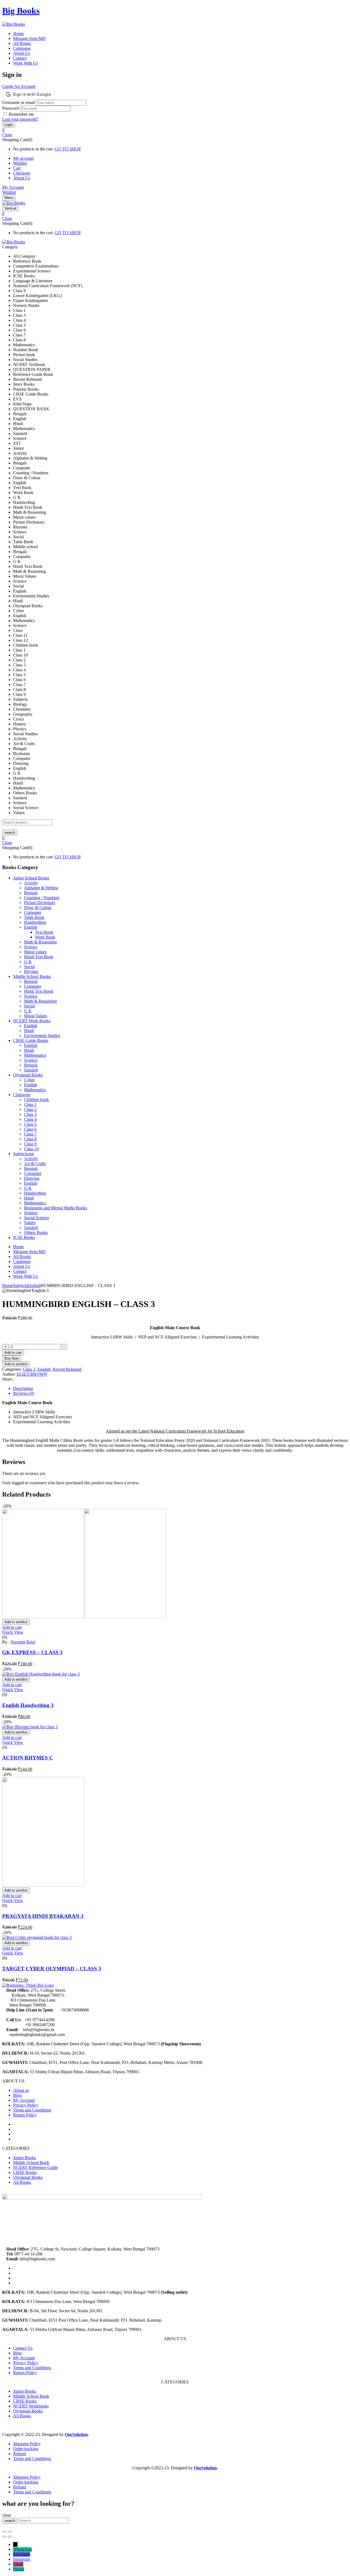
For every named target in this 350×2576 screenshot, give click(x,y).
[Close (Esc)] (4, 2532)
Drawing (32, 1178)
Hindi (29, 1031)
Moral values (35, 952)
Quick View (13, 1632)
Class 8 (30, 1139)
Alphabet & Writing (41, 888)
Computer (33, 912)
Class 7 (30, 1134)
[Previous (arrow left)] (4, 2537)
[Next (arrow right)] (10, 2537)
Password (11, 108)
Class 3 (30, 1114)
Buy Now (11, 1358)
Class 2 (30, 1109)
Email (18, 2564)
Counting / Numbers (42, 898)
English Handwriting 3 (28, 1705)
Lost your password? (20, 119)
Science (31, 947)
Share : (8, 1379)
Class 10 (31, 1149)
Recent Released (67, 1369)
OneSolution (76, 2434)
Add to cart (13, 1353)
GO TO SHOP (68, 149)
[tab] (180, 1389)
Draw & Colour (38, 907)
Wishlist (20, 163)
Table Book (34, 917)
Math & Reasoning (40, 942)
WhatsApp (22, 2549)
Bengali (31, 893)
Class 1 (30, 1104)
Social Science (37, 1218)
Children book (37, 1100)
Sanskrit (31, 1070)
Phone (19, 2569)
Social (29, 967)
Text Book (44, 932)
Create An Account (19, 86)
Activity (31, 883)
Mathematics (35, 1055)
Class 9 (30, 1144)
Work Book (45, 937)
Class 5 (30, 1124)
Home (8, 1286)
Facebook (22, 2554)
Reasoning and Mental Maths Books (56, 1208)
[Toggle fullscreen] (10, 2532)
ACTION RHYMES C (28, 1758)
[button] (175, 130)
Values (30, 1223)
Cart (17, 168)
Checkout (21, 173)
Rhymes (31, 972)
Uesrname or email (18, 102)
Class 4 (30, 1119)
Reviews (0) (24, 1393)
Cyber (29, 1080)
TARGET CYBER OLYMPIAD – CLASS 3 (52, 1969)
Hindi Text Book (39, 957)
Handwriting (35, 922)
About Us (22, 178)
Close (7, 135)
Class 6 (30, 1129)
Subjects (20, 1286)
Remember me (21, 114)
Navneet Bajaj (23, 1642)
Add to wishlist (16, 1364)
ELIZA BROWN (32, 1374)
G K (28, 962)
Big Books (21, 11)
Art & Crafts (35, 1164)
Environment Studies (42, 1036)
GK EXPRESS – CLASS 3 (32, 1652)
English (31, 927)
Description (23, 1388)
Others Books (36, 1232)
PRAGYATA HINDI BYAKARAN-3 (43, 1916)
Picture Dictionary (40, 903)
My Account (13, 187)
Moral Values (36, 1016)
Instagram (22, 2559)
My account (23, 158)
